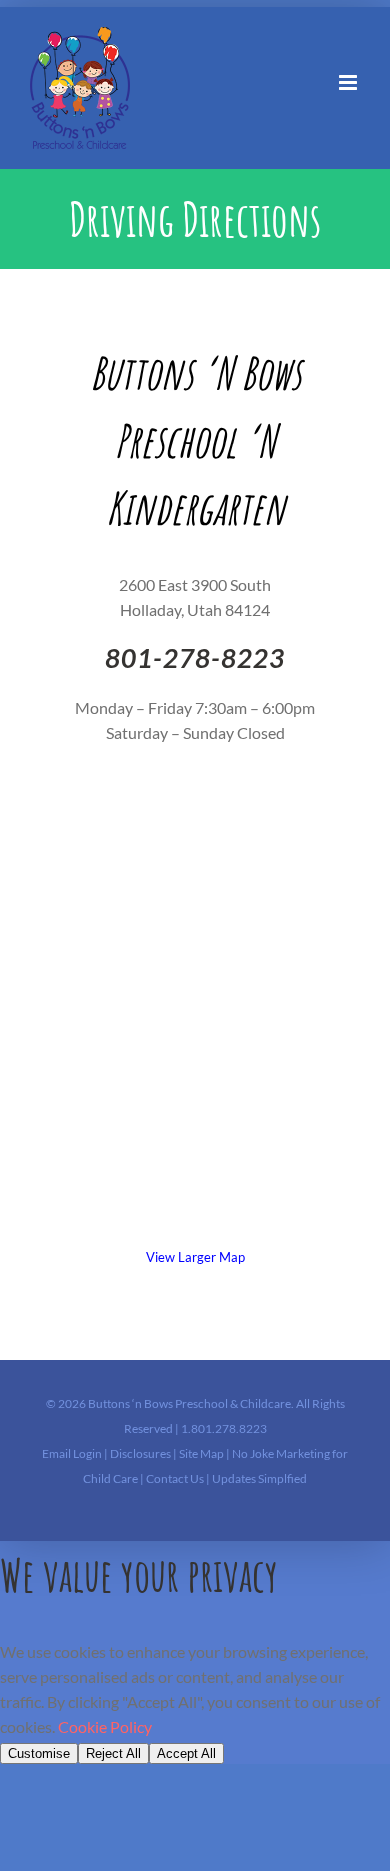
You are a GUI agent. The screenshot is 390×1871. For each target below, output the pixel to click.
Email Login (72, 1453)
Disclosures (141, 1453)
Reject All (113, 1753)
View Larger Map (195, 1257)
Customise (39, 1753)
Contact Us (176, 1478)
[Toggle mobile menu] (349, 82)
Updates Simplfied (259, 1478)
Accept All (186, 1753)
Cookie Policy (105, 1726)
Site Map (202, 1453)
